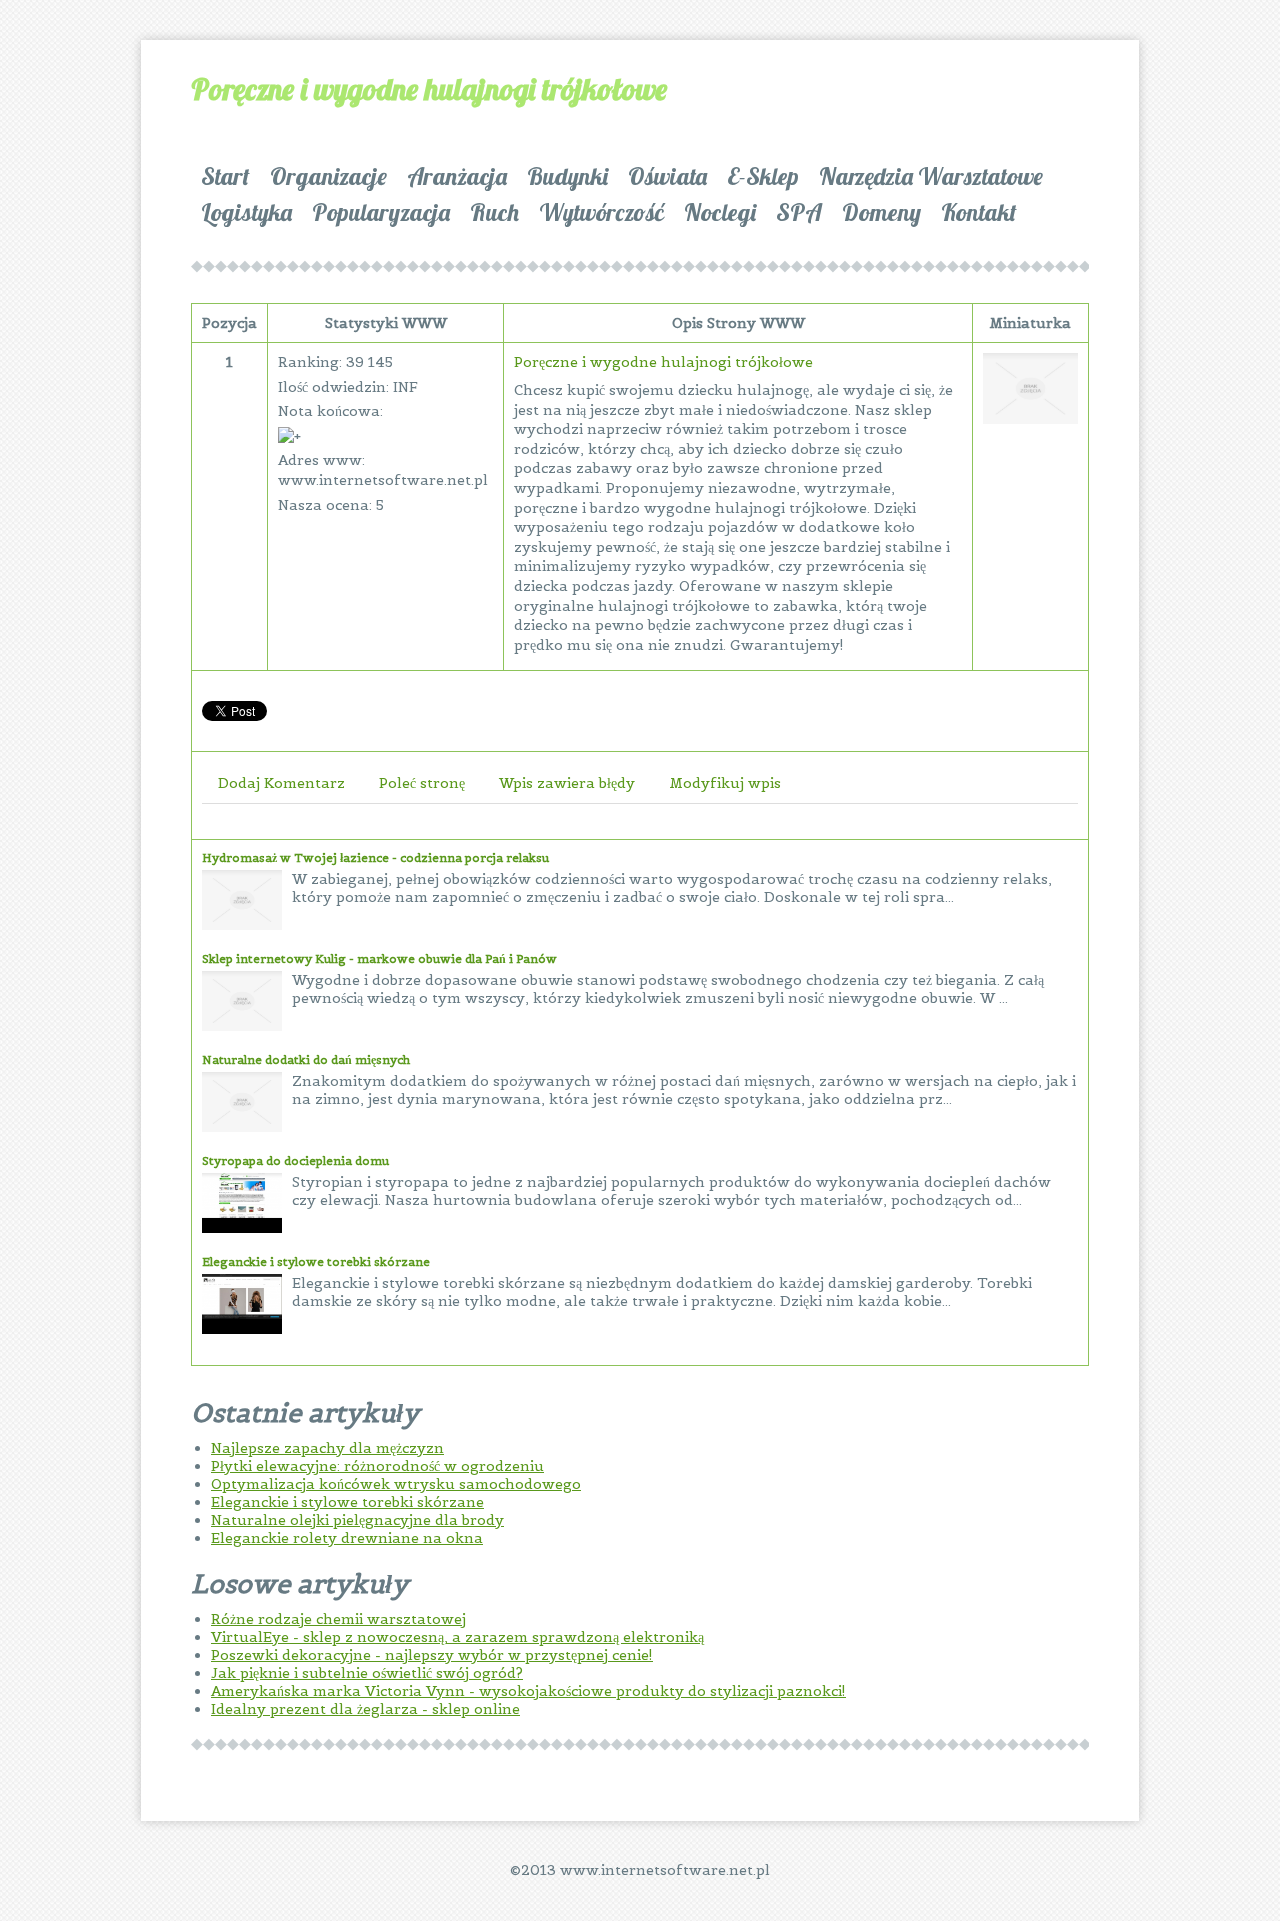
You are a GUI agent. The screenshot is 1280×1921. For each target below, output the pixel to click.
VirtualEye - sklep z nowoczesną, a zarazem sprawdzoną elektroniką (457, 1637)
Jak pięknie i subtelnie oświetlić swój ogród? (367, 1673)
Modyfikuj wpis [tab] (725, 783)
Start (225, 176)
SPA (799, 212)
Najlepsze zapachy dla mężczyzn (327, 1448)
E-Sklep (763, 176)
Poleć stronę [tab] (422, 783)
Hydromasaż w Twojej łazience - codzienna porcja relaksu (375, 857)
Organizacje (328, 176)
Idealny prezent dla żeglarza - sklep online (365, 1709)
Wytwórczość (601, 212)
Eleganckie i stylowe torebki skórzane (316, 1261)
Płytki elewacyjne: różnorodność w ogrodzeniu (377, 1466)
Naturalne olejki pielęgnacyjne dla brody (357, 1520)
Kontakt (979, 212)
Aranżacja (457, 176)
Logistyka (246, 212)
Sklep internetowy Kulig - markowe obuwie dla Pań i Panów (379, 958)
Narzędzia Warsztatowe (931, 176)
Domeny (881, 212)
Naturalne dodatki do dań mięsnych (306, 1059)
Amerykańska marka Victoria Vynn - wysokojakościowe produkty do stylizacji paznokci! (528, 1691)
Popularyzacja (381, 212)
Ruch (494, 212)
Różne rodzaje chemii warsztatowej (338, 1619)
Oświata (667, 176)
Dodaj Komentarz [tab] (281, 783)
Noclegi (720, 212)
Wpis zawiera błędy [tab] (567, 783)
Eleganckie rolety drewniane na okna (347, 1538)
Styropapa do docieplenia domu (295, 1160)
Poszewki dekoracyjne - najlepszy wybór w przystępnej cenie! (432, 1655)
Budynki (567, 176)
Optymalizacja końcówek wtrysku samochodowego (396, 1484)
